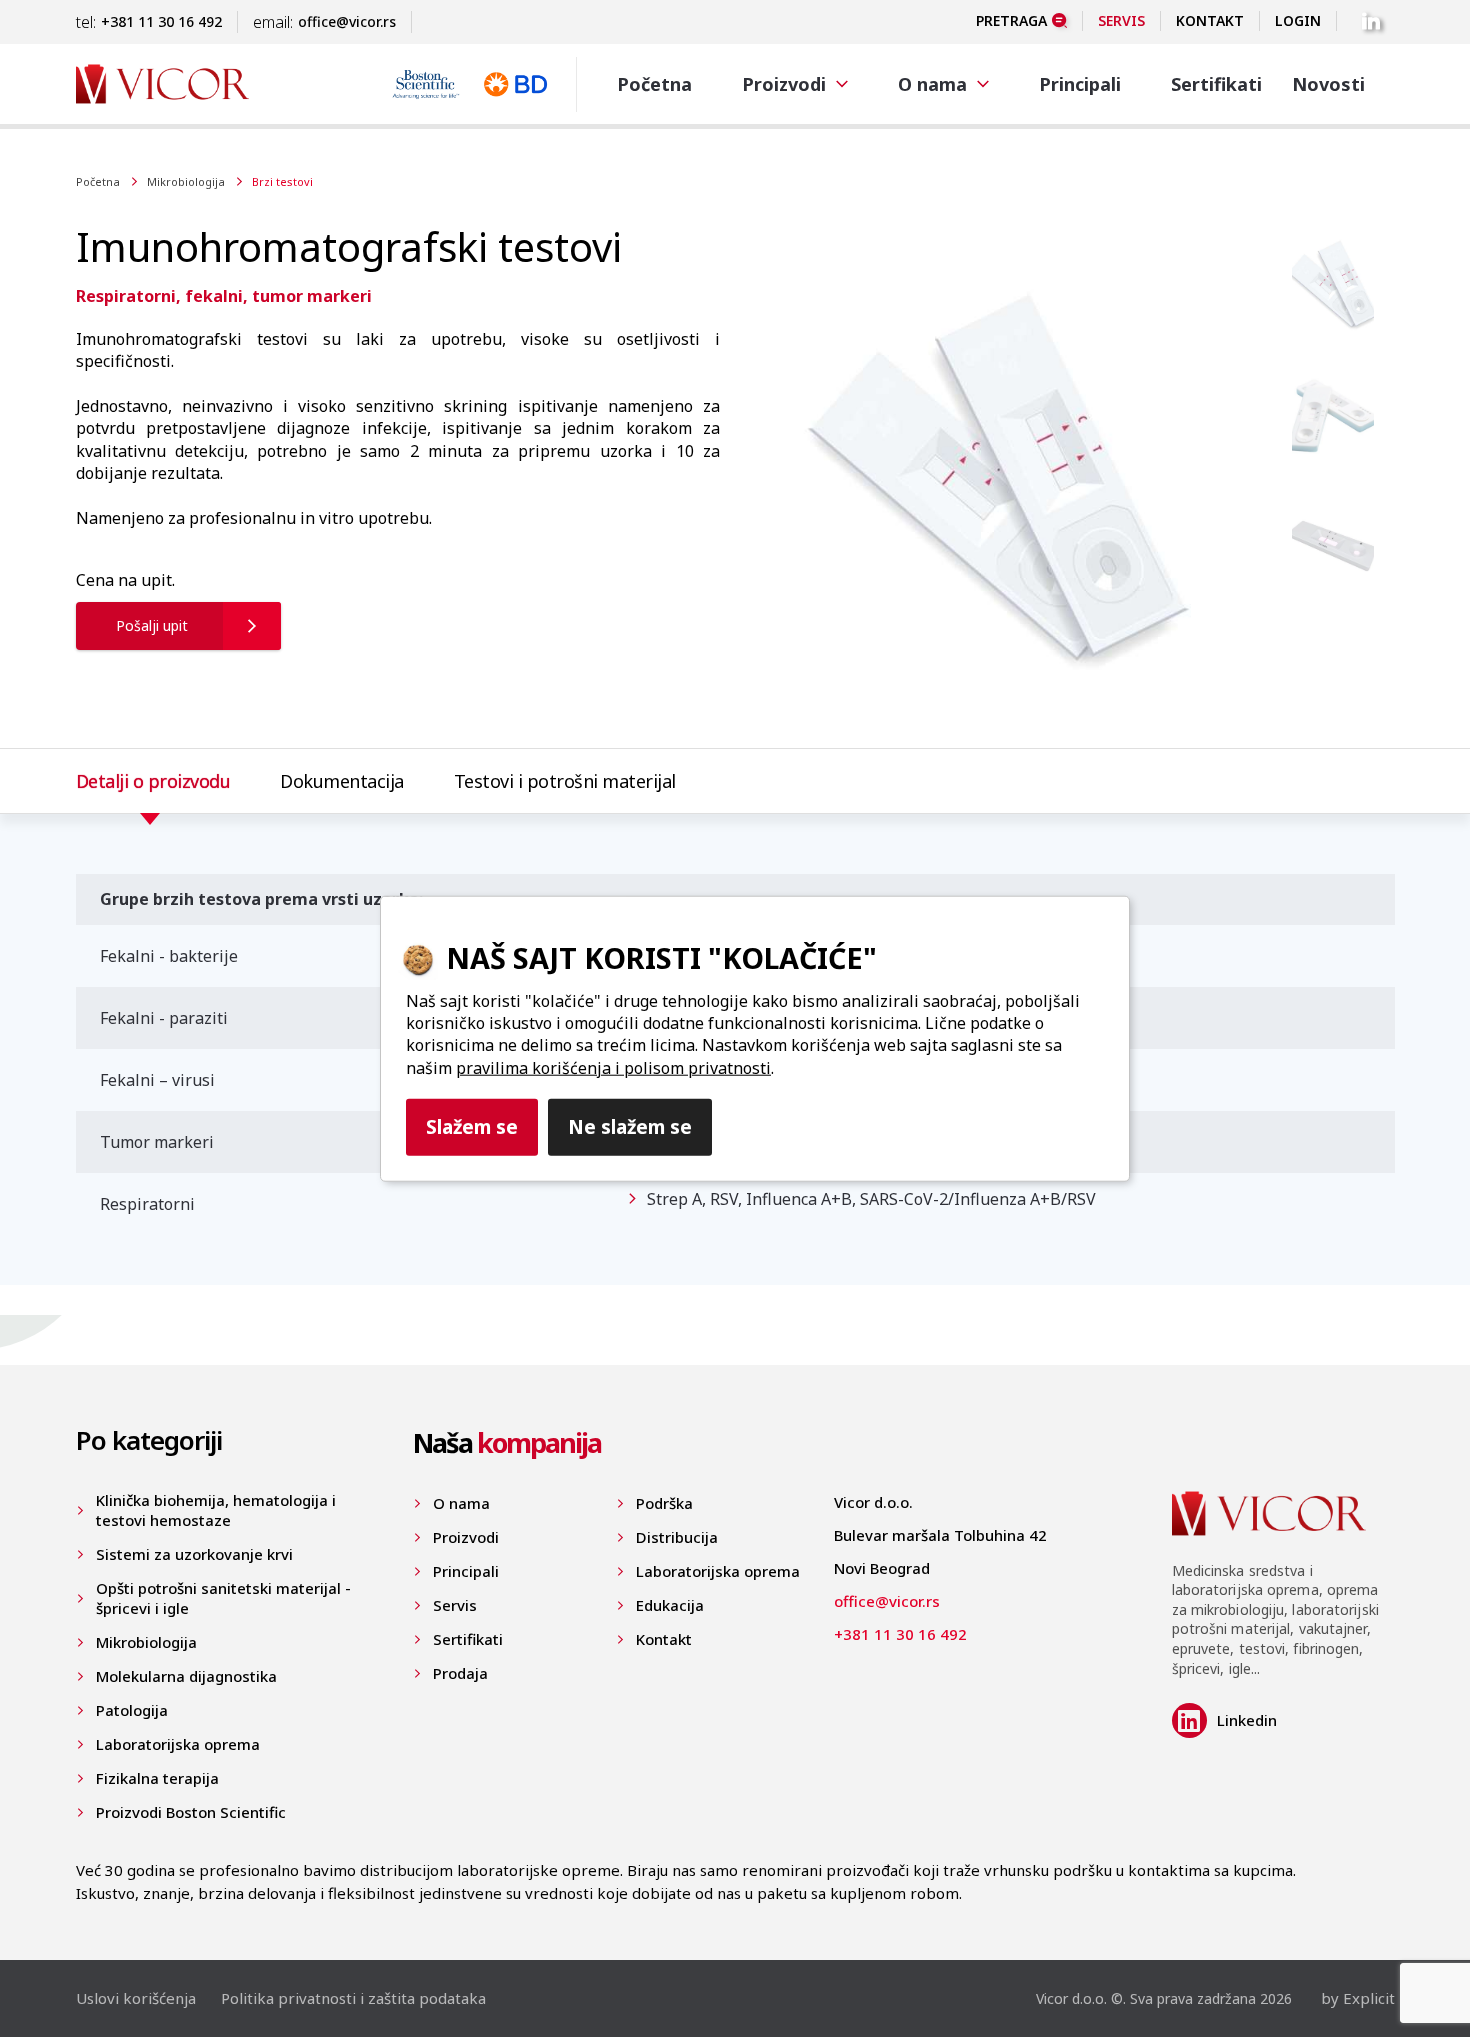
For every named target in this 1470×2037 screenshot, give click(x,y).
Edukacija (670, 1605)
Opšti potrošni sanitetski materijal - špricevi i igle (223, 1598)
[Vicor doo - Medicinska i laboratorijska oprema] (162, 83)
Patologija (132, 1710)
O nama (461, 1503)
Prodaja (460, 1673)
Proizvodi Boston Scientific (191, 1812)
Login (1298, 20)
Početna (654, 84)
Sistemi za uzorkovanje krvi (194, 1554)
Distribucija (677, 1537)
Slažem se (472, 1126)
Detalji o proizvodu (153, 781)
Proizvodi (466, 1537)
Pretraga (1011, 20)
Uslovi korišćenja (136, 1998)
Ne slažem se (630, 1126)
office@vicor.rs (347, 21)
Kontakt (1210, 20)
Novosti (1328, 84)
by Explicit (1358, 1998)
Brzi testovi (282, 181)
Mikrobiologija (186, 181)
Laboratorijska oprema (178, 1744)
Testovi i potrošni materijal (565, 781)
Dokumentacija (342, 781)
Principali (1080, 84)
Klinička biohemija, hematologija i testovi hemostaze (216, 1510)
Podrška (664, 1503)
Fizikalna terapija (157, 1778)
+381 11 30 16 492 (161, 21)
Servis (1121, 20)
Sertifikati (1216, 84)
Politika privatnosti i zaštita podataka (353, 1998)
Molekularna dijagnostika (186, 1676)
